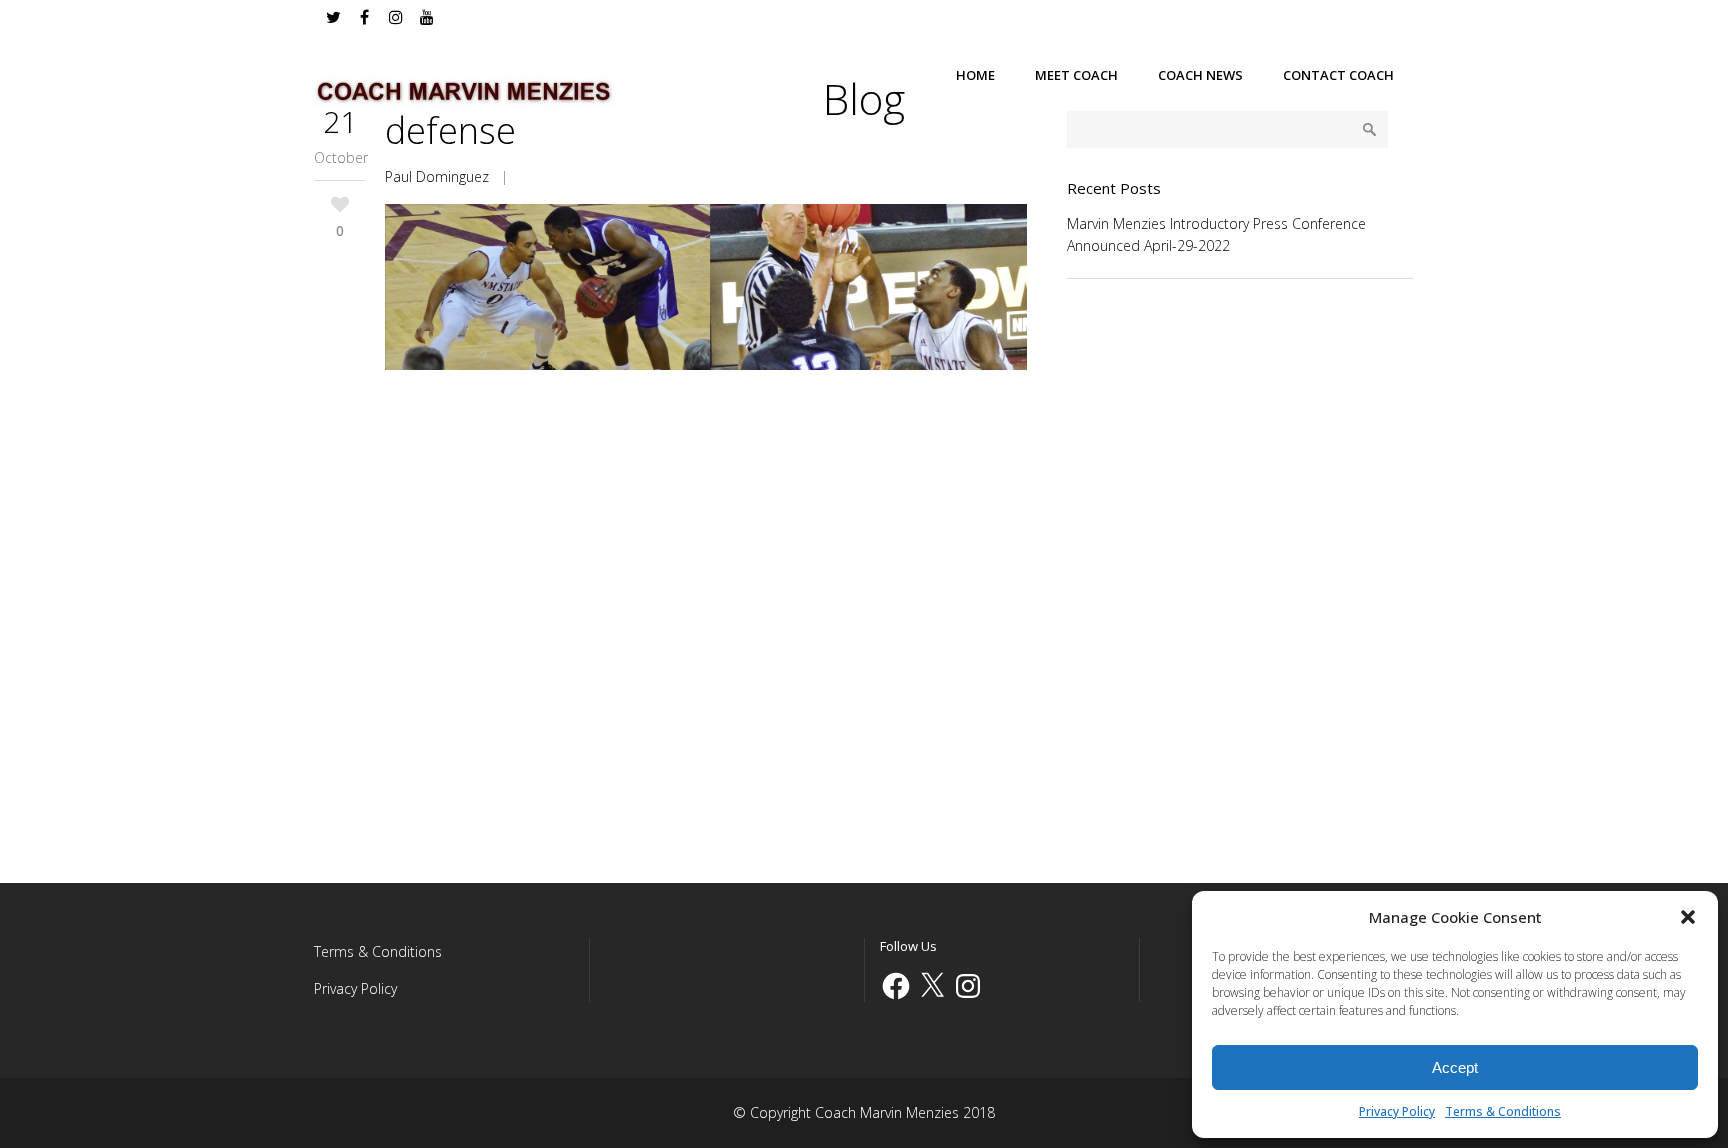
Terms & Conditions (1503, 1111)
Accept (1455, 1067)
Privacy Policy (1397, 1111)
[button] (1688, 917)
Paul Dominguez (437, 176)
